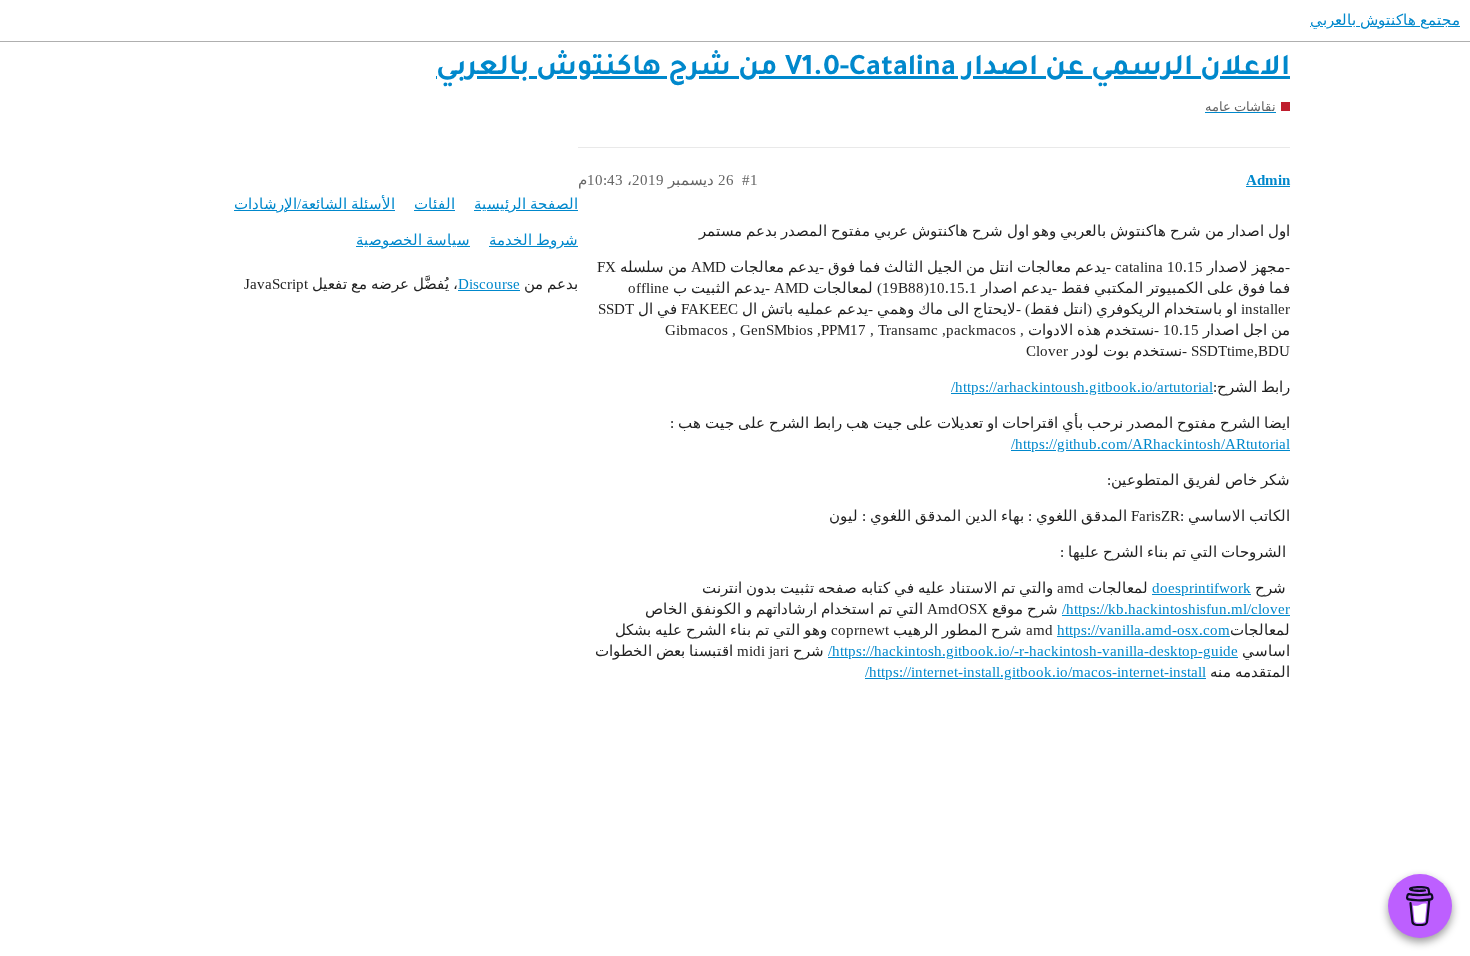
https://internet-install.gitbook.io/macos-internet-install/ (1035, 672)
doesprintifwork (1201, 588)
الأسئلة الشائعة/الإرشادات (314, 204)
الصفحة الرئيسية (526, 204)
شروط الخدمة (533, 240)
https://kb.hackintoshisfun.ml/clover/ (1176, 609)
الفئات (434, 204)
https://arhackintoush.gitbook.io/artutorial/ (1082, 387)
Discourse (489, 284)
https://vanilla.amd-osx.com (1143, 630)
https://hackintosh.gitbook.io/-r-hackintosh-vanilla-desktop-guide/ (1033, 651)
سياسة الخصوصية (413, 240)
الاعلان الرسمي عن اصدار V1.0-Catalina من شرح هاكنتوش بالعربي (863, 70)
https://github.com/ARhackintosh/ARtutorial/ (1150, 444)
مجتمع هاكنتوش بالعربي (1385, 20)
